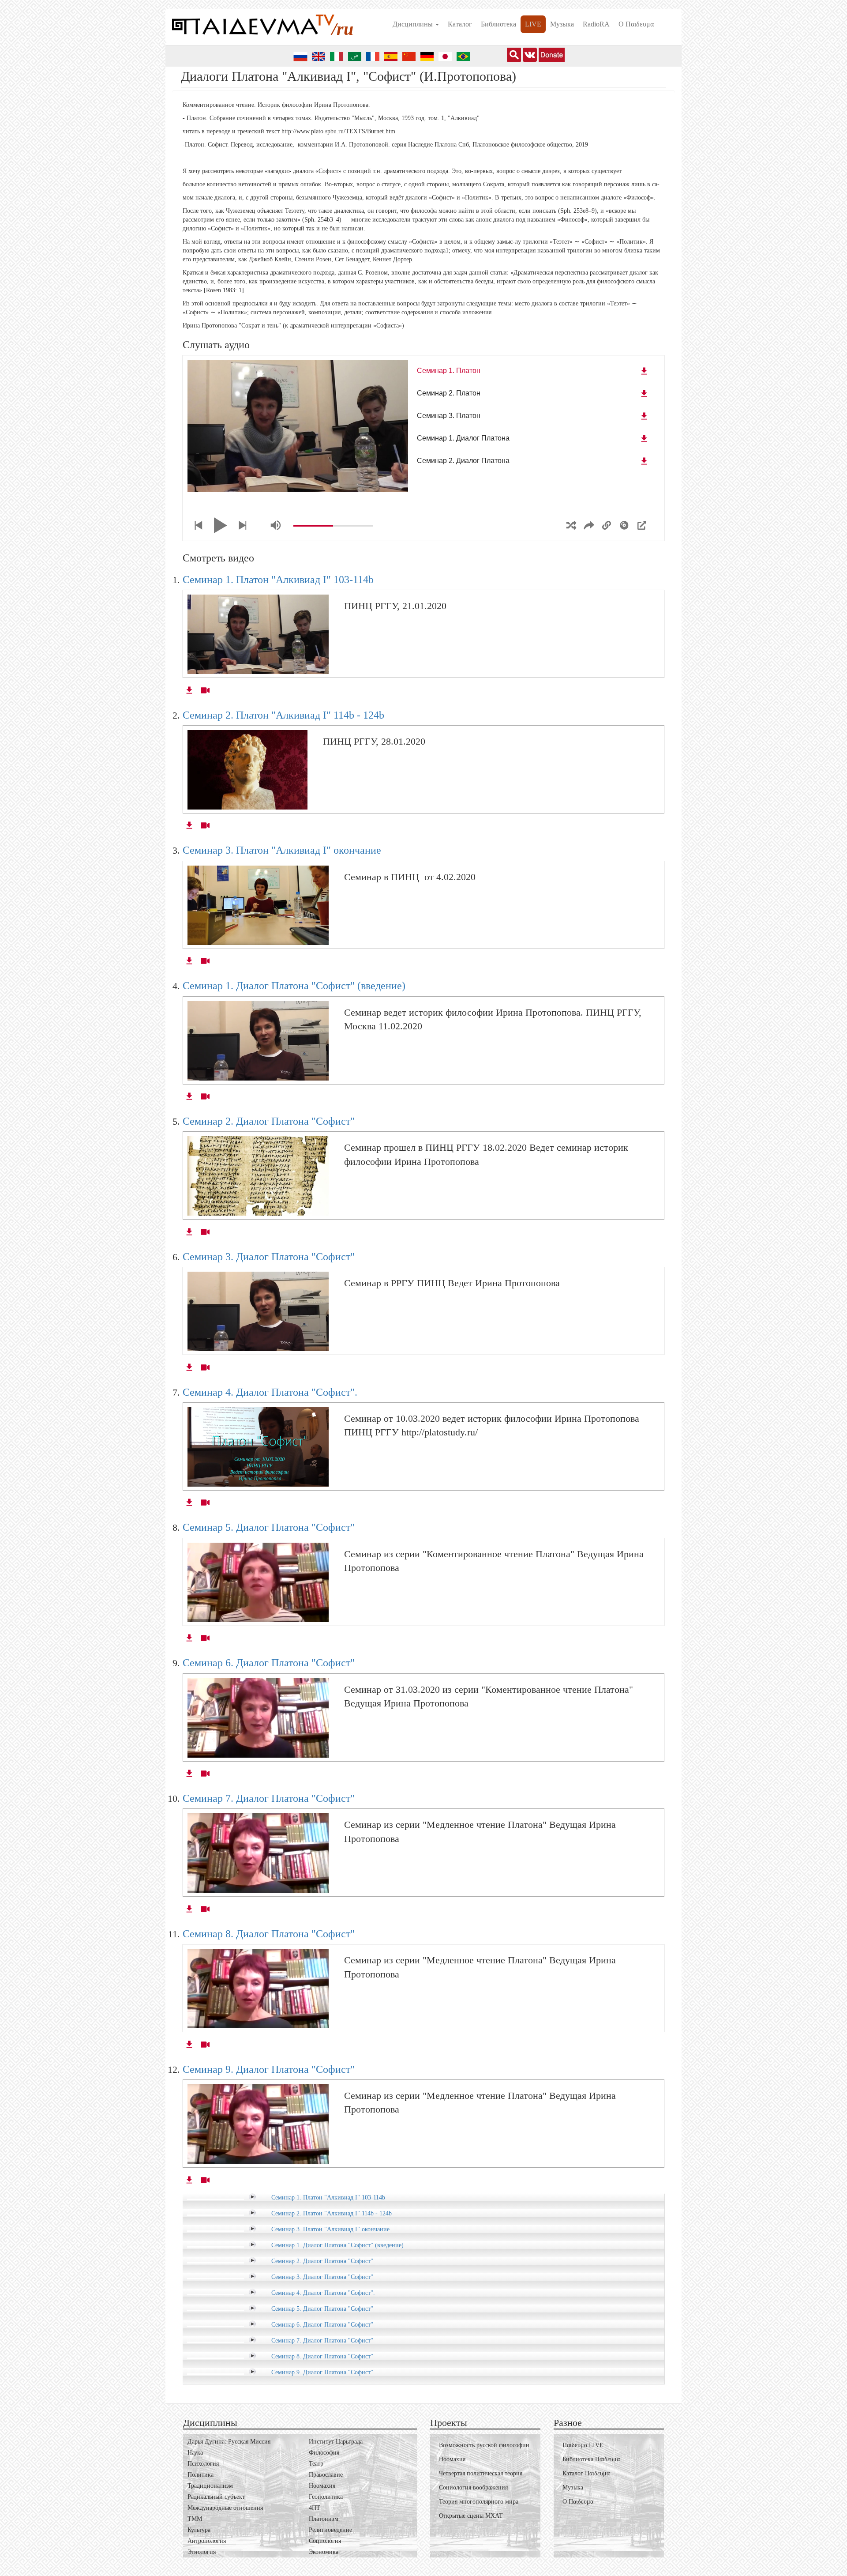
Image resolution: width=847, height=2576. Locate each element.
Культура (199, 2530)
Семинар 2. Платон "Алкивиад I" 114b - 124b (283, 715)
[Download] (644, 371)
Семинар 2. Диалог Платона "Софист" (269, 1121)
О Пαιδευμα (636, 24)
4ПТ (315, 2508)
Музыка (562, 24)
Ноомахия (322, 2486)
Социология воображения (473, 2487)
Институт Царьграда (336, 2442)
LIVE (533, 24)
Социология (325, 2541)
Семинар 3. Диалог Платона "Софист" (269, 1257)
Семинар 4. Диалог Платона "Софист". (270, 1392)
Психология (203, 2464)
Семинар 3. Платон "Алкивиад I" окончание (282, 850)
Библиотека (498, 24)
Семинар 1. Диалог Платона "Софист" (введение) (294, 986)
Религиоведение (330, 2530)
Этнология (202, 2552)
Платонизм (324, 2519)
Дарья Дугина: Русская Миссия (229, 2442)
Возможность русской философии (484, 2445)
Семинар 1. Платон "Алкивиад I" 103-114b (278, 580)
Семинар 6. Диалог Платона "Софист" (269, 1663)
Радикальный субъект (216, 2497)
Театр (316, 2464)
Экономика (324, 2552)
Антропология (207, 2541)
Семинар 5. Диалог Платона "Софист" (269, 1527)
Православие (326, 2475)
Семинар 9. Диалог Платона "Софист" (269, 2069)
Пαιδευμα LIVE (583, 2445)
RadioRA (596, 24)
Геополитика (326, 2497)
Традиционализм (210, 2486)
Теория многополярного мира (479, 2502)
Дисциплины (414, 24)
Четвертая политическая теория (481, 2473)
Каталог (460, 24)
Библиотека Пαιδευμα (591, 2459)
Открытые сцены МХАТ (471, 2516)
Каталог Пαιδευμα (586, 2473)
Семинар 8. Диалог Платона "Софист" (269, 1934)
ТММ (195, 2519)
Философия (324, 2453)
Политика (201, 2475)
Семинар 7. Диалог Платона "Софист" (269, 1798)
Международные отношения (225, 2508)
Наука (195, 2453)
